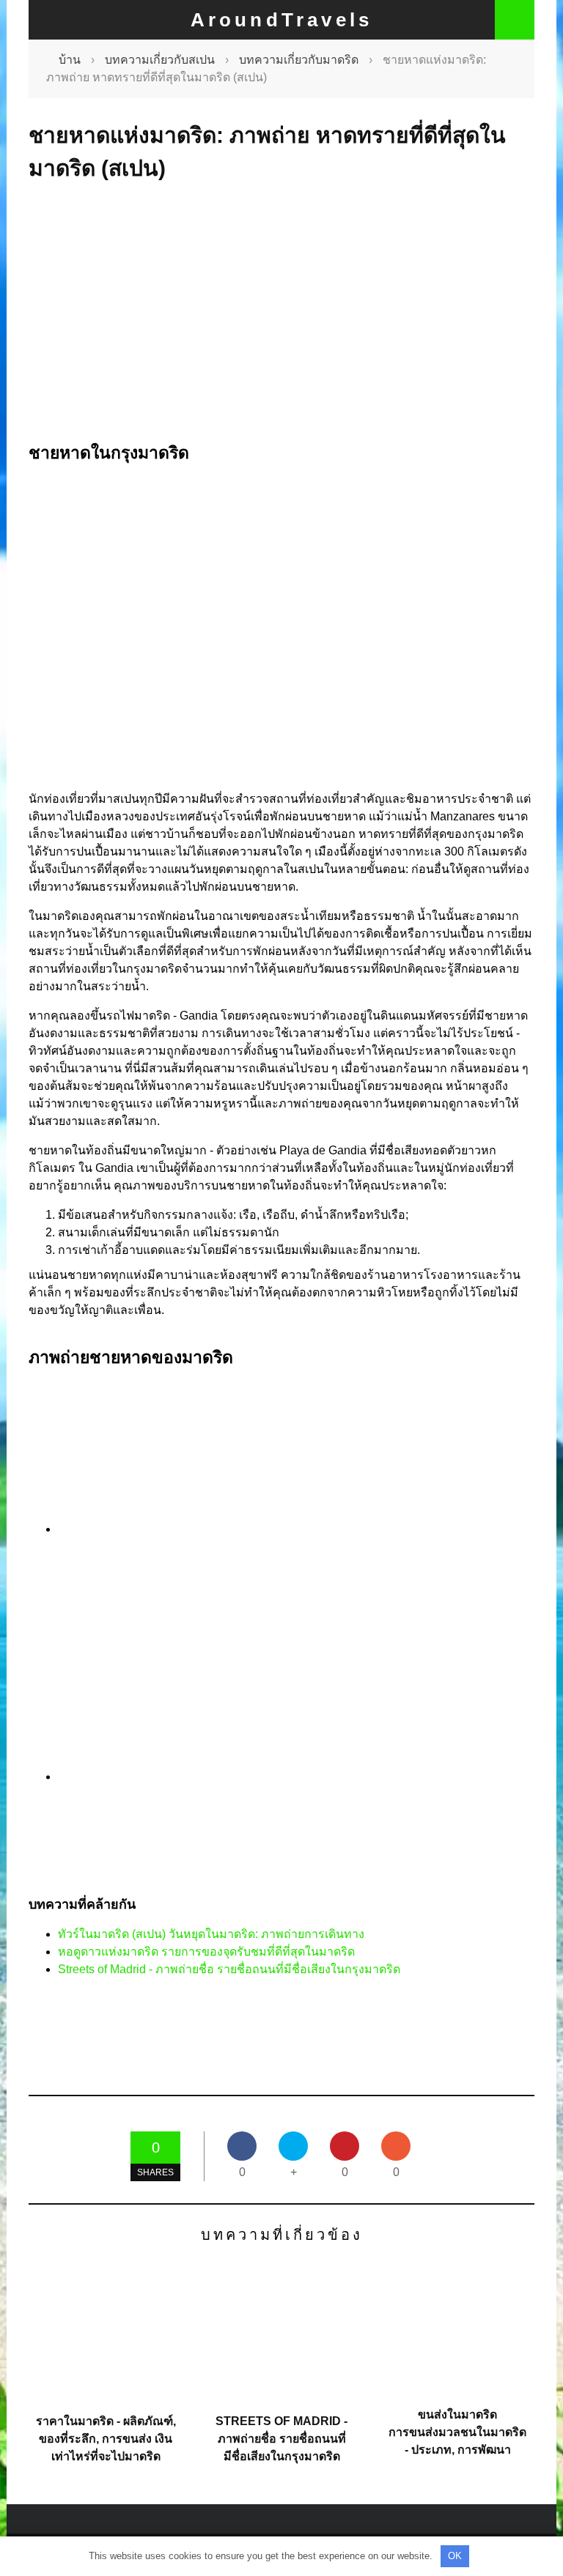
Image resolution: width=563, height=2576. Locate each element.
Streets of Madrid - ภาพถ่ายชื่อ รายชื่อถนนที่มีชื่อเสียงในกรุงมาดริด (229, 1969)
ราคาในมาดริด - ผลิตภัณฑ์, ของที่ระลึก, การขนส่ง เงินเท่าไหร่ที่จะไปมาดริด (106, 2439)
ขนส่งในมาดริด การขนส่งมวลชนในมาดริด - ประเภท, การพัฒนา (457, 2432)
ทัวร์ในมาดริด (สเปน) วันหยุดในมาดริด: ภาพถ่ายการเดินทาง (211, 1934)
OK (455, 2556)
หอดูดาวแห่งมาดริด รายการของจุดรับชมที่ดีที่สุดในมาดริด (206, 1952)
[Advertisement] (281, 312)
